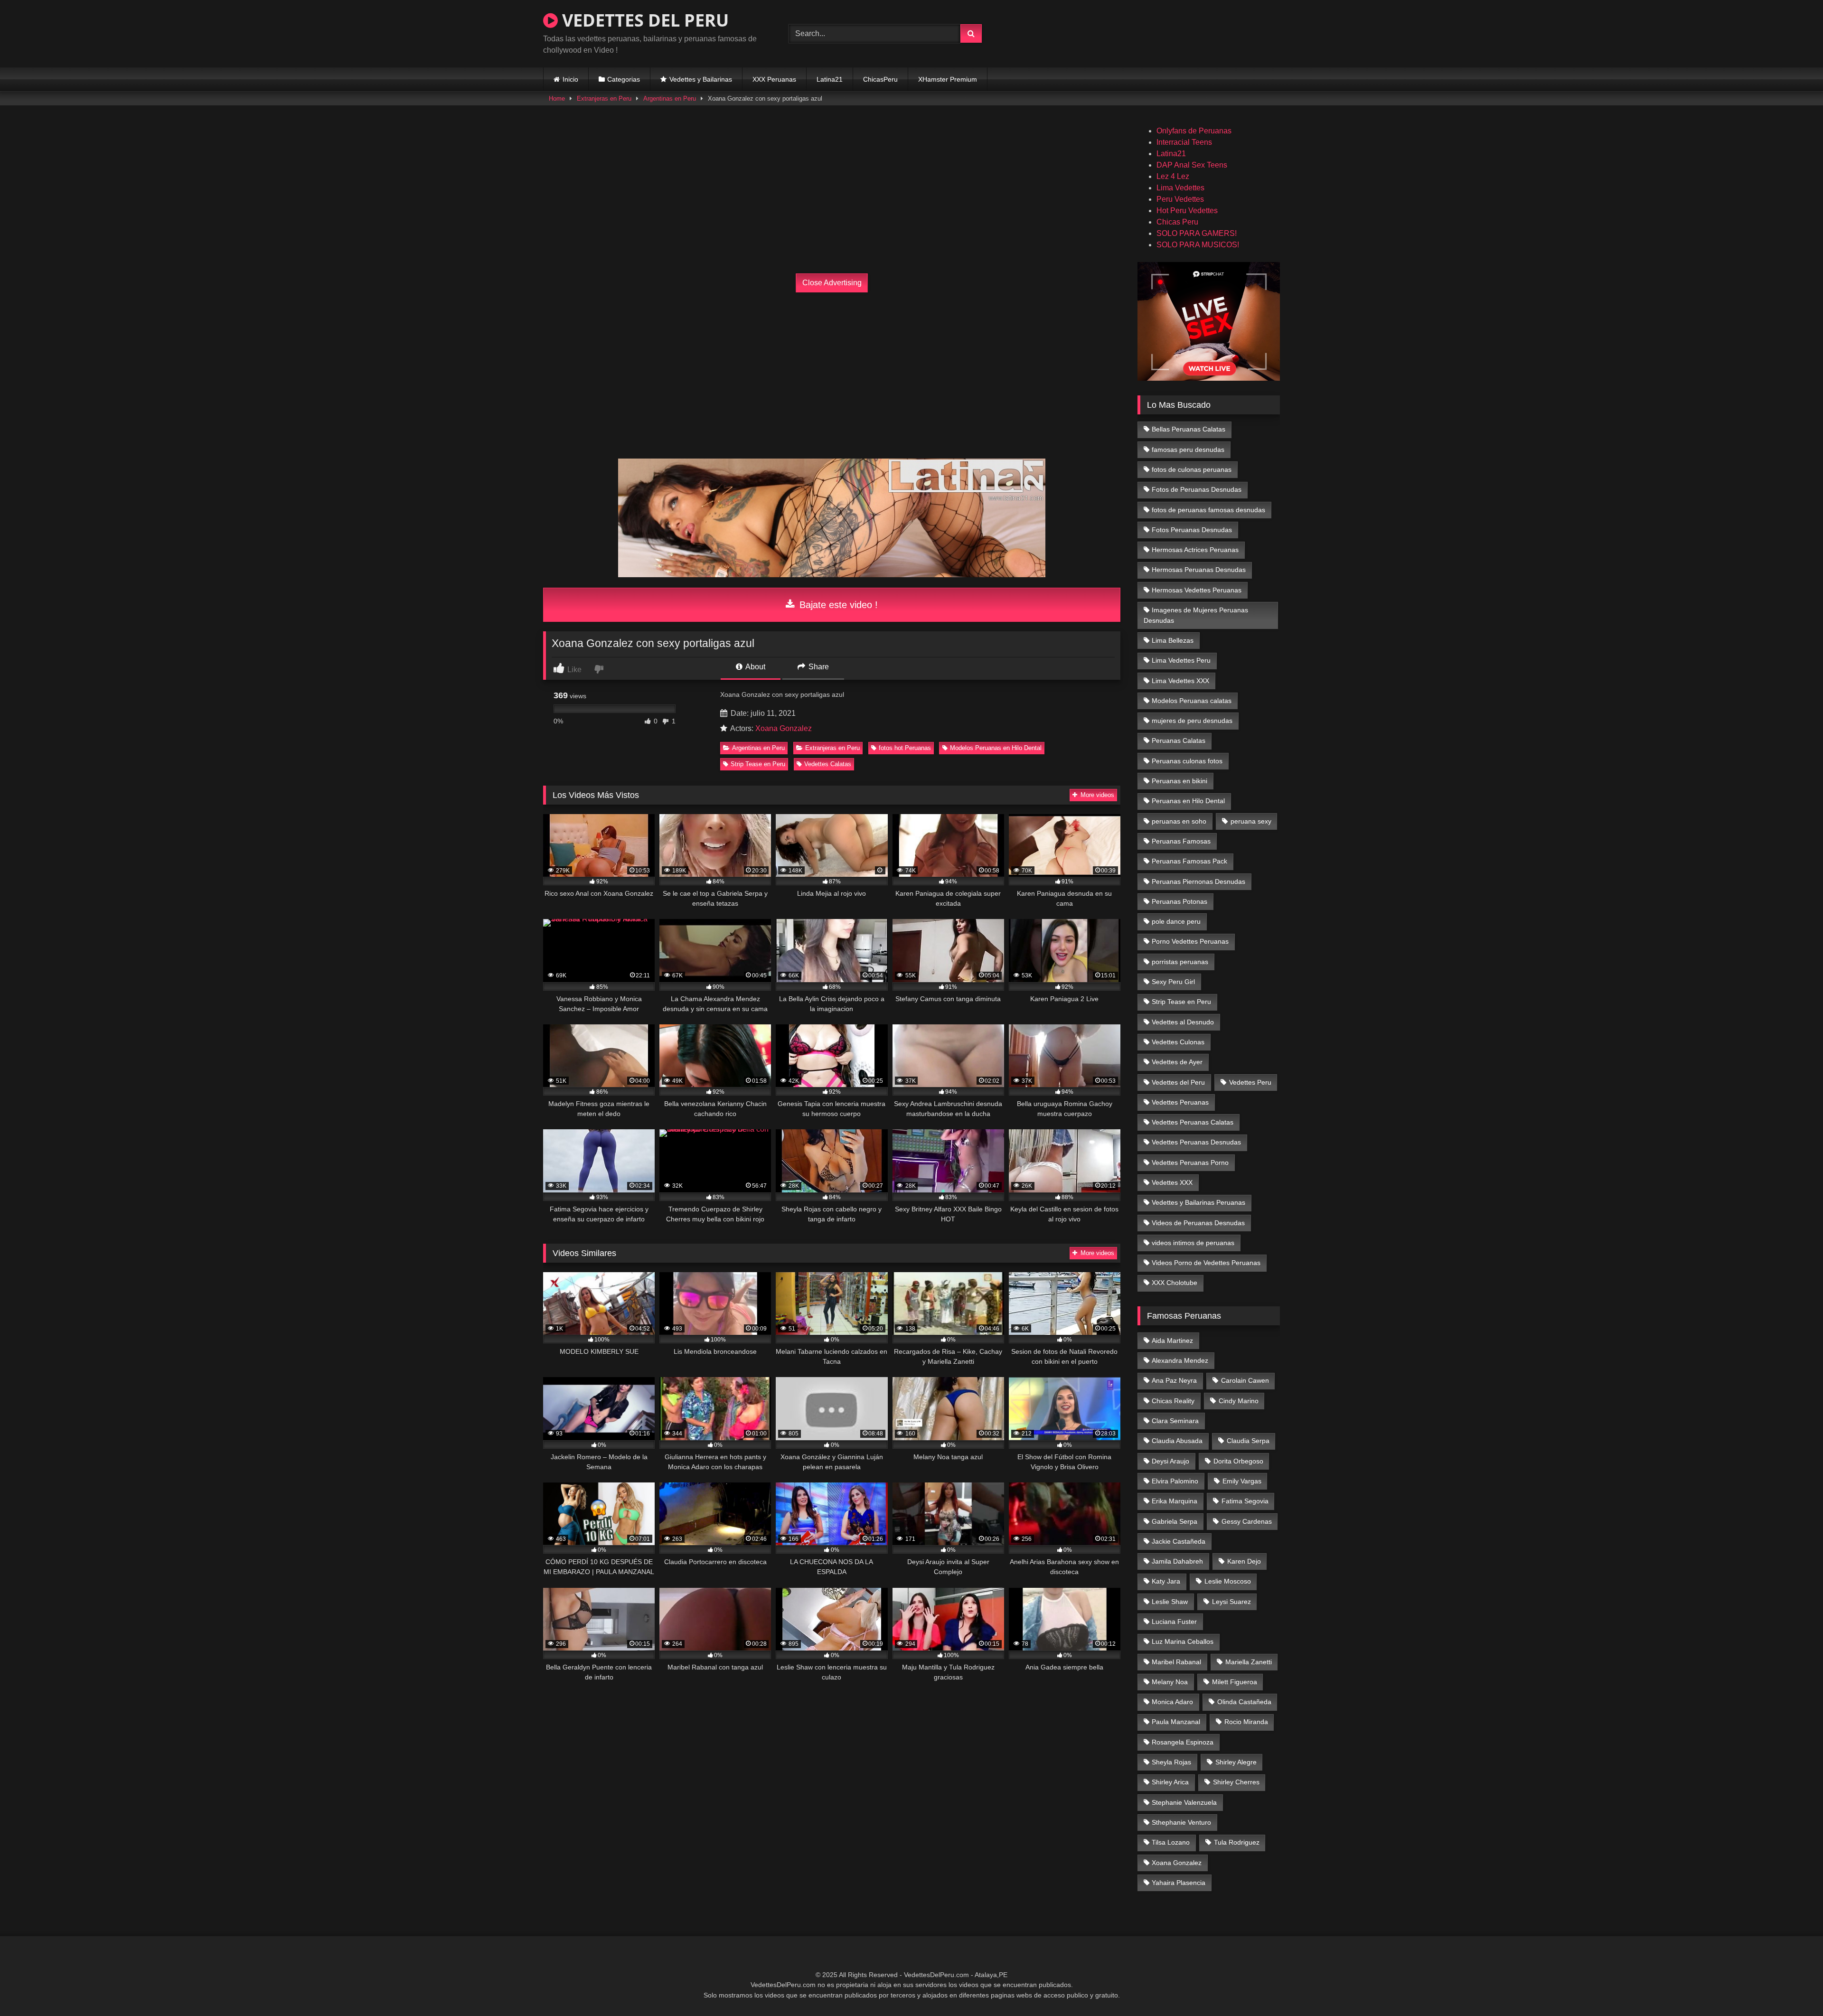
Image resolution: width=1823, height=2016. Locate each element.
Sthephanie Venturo (1181, 1822)
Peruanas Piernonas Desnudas (1198, 881)
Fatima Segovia (1245, 1501)
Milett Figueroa (1235, 1682)
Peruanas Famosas (1181, 841)
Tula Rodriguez (1237, 1842)
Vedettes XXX (1172, 1182)
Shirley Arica (1170, 1782)
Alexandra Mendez (1180, 1360)
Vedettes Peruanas (1180, 1102)
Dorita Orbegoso (1238, 1461)
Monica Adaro (1172, 1702)
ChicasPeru (880, 79)
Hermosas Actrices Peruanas (1195, 550)
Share (818, 667)
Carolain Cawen (1245, 1380)
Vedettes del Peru (1178, 1082)
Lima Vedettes (1180, 188)
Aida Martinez (1172, 1341)
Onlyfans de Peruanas (1194, 131)
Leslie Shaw (1170, 1602)
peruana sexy (1251, 821)
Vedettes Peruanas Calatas (1193, 1122)
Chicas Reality (1173, 1401)
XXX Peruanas (774, 79)
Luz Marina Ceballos (1183, 1641)
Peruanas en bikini (1179, 781)
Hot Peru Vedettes (1187, 211)
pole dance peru (1176, 921)
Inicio (570, 79)
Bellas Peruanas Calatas (1189, 429)
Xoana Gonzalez (784, 728)
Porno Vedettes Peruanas (1190, 941)
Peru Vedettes (1180, 199)
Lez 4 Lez (1173, 176)
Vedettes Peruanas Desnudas (1196, 1142)
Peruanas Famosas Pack (1189, 861)
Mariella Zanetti (1249, 1662)
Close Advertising (832, 283)
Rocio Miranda (1246, 1722)
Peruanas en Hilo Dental (1188, 801)
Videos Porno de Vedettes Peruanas (1206, 1263)
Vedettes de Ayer (1177, 1062)
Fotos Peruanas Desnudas (1192, 530)
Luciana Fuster (1174, 1622)
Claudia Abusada (1177, 1441)
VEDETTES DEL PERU (643, 20)
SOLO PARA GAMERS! (1197, 233)
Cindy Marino (1239, 1401)
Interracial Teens (1184, 142)
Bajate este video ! (837, 605)
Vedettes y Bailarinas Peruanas (1198, 1202)
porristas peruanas (1180, 962)
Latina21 (830, 79)
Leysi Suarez (1231, 1602)
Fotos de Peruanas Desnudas (1197, 489)
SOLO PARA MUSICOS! (1198, 245)
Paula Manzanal (1176, 1722)
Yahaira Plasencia (1179, 1883)
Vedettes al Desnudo (1183, 1022)
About (755, 667)
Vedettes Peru (1250, 1082)
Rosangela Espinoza (1183, 1742)
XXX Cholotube (1175, 1283)
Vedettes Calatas (828, 764)
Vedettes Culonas (1178, 1042)
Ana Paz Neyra (1174, 1380)
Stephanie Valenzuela (1184, 1802)
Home (557, 98)
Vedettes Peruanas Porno (1190, 1163)
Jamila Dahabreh (1177, 1561)
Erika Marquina (1175, 1501)
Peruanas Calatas (1179, 741)
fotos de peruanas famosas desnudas (1208, 510)
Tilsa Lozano (1171, 1842)
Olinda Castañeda (1244, 1702)
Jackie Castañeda (1179, 1541)
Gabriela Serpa (1175, 1521)
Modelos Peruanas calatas (1192, 701)
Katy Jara (1166, 1581)
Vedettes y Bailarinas (701, 79)
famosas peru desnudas (1188, 450)
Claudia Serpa (1248, 1441)
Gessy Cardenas (1247, 1521)
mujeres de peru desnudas (1192, 721)
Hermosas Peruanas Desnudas (1199, 570)
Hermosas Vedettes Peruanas (1197, 590)
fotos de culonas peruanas (1192, 469)
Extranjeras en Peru (604, 98)
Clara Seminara (1175, 1421)
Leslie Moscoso (1228, 1581)
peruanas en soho (1179, 821)
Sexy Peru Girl (1173, 982)
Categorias (624, 79)
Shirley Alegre (1236, 1762)
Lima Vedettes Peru (1181, 660)
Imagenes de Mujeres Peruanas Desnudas (1196, 615)
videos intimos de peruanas (1193, 1243)
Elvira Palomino (1175, 1481)
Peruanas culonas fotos (1187, 761)
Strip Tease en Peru (758, 764)
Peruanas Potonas (1179, 901)
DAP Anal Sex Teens (1192, 165)
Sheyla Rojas (1171, 1762)
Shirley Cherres (1236, 1782)
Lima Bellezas (1173, 640)
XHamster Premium (948, 79)
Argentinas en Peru (670, 98)
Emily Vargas (1242, 1481)
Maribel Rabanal (1176, 1662)
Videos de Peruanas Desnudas (1198, 1223)
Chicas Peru (1177, 222)
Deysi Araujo (1170, 1461)
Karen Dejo (1244, 1561)
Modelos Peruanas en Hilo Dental (996, 748)
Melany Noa (1170, 1682)
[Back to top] (1794, 1988)
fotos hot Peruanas (905, 748)
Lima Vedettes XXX (1180, 681)
